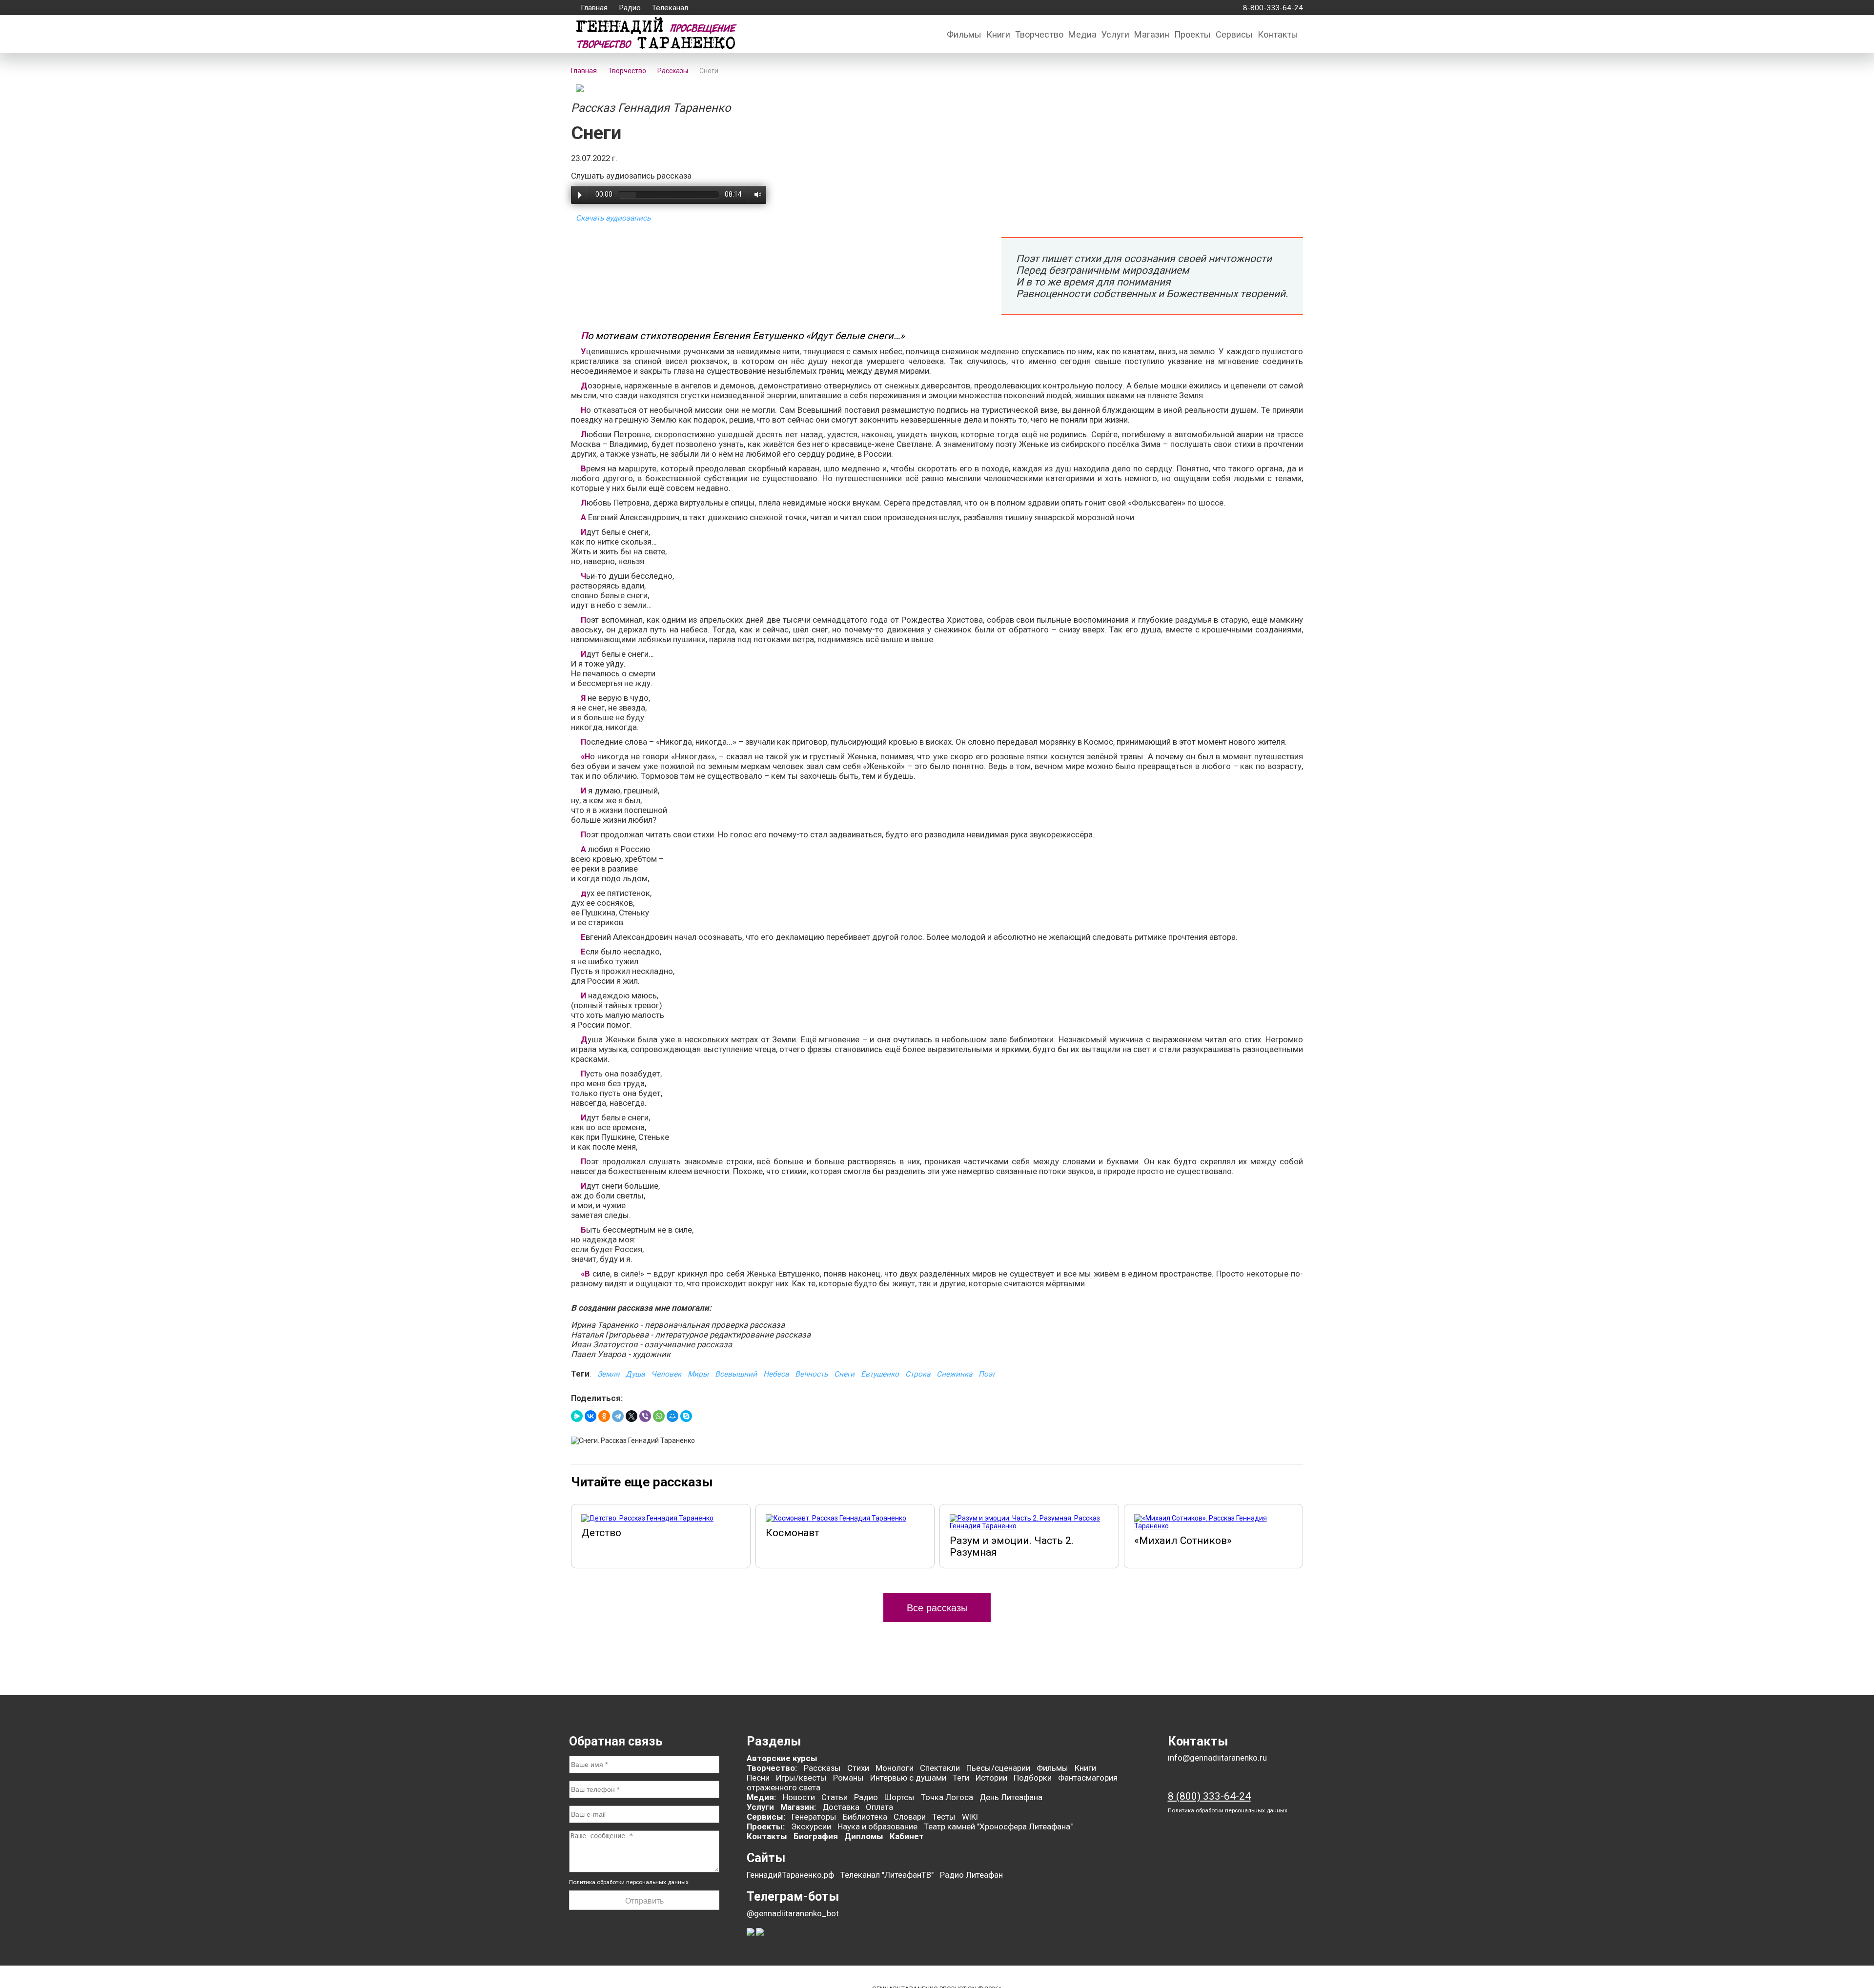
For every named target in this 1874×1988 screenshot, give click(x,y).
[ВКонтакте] (591, 1416)
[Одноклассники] (604, 1416)
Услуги (1115, 34)
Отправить (644, 1901)
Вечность (811, 1374)
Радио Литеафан (971, 1875)
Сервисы (1234, 34)
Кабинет (907, 1836)
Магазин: (798, 1807)
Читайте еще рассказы (642, 1482)
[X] (631, 1416)
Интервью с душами (908, 1778)
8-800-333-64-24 (1271, 8)
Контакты (1278, 34)
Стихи (858, 1768)
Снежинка (954, 1374)
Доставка (841, 1807)
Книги (998, 34)
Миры (698, 1374)
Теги (961, 1778)
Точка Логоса (947, 1797)
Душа (635, 1374)
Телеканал (670, 8)
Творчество (1039, 34)
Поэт (987, 1374)
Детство (601, 1533)
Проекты (1192, 34)
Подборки (1033, 1778)
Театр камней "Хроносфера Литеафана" (998, 1826)
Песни (758, 1778)
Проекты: (766, 1826)
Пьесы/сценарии (998, 1768)
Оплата (879, 1807)
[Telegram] (618, 1416)
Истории (991, 1778)
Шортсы (899, 1797)
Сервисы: (766, 1817)
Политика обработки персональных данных (629, 1882)
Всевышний (736, 1374)
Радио (630, 8)
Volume (755, 194)
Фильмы (964, 34)
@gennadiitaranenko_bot (793, 1913)
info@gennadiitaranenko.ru (1217, 1758)
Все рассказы (937, 1608)
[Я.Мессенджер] (577, 1416)
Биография (816, 1836)
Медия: (762, 1797)
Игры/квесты (801, 1778)
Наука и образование (877, 1826)
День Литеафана (1011, 1797)
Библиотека (865, 1817)
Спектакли (940, 1768)
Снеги (844, 1374)
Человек (666, 1374)
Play (580, 195)
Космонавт (793, 1533)
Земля (608, 1374)
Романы (848, 1778)
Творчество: (773, 1768)
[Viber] (645, 1416)
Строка (918, 1374)
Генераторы (814, 1817)
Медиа (1082, 34)
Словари (910, 1817)
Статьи (835, 1797)
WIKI (970, 1817)
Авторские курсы (782, 1758)
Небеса (776, 1374)
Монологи (895, 1768)
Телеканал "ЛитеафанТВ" (887, 1875)
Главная (594, 8)
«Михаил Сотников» (1183, 1541)
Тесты (944, 1817)
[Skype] (686, 1416)
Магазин (1152, 34)
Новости (799, 1797)
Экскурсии (811, 1826)
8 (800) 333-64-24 (1209, 1796)
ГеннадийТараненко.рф (790, 1875)
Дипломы (864, 1836)
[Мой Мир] (672, 1416)
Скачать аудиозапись (613, 218)
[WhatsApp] (659, 1416)
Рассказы (822, 1768)
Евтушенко (880, 1374)
